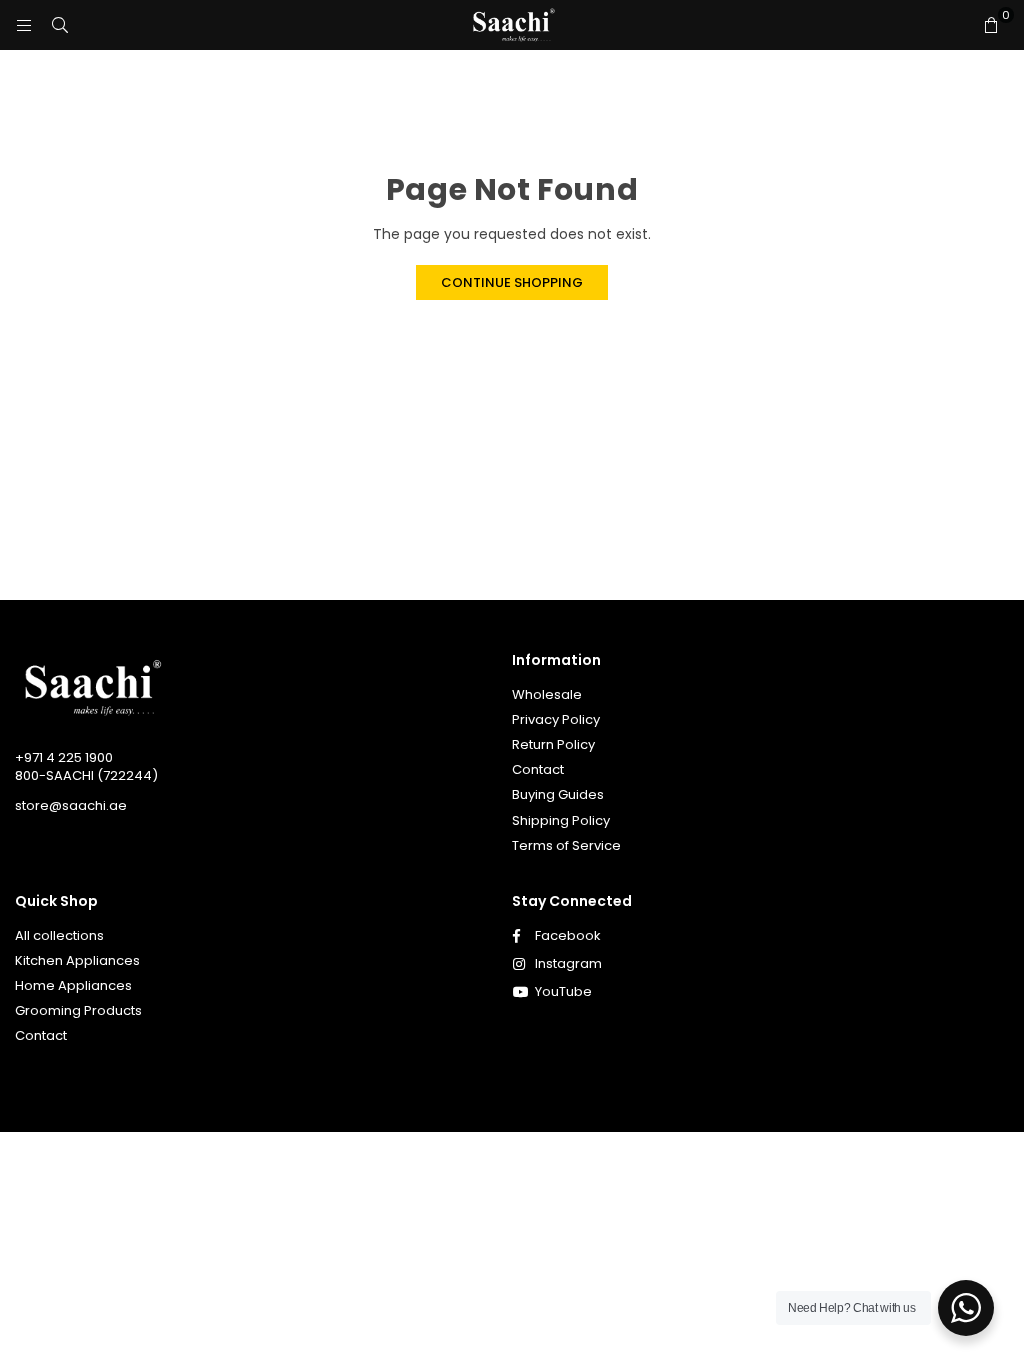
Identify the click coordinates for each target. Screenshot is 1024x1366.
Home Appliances (73, 985)
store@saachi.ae (71, 805)
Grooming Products (78, 1010)
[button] (991, 25)
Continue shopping (512, 282)
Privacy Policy (556, 719)
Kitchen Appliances (77, 960)
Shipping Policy (561, 820)
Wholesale (547, 694)
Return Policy (553, 744)
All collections (59, 935)
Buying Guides (558, 794)
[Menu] (24, 25)
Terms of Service (566, 845)
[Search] (60, 25)
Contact (538, 769)
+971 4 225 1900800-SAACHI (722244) (86, 766)
